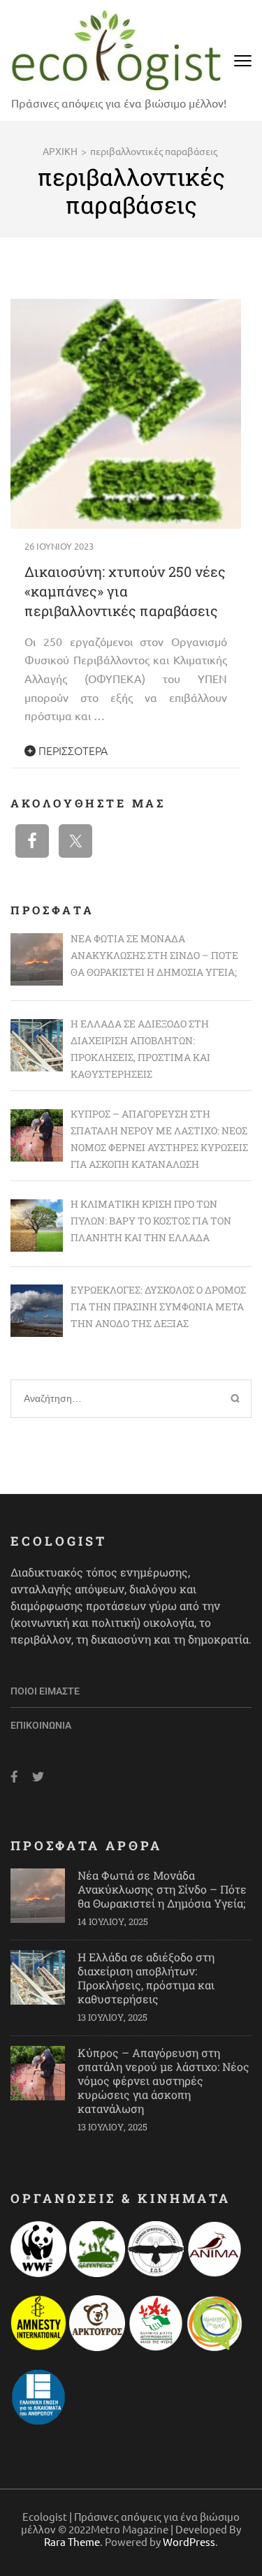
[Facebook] (14, 1777)
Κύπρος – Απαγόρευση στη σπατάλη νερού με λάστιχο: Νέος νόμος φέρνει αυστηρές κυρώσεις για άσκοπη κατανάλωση (163, 2080)
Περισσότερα (72, 750)
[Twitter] (38, 1777)
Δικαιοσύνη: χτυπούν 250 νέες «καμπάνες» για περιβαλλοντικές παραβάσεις (125, 591)
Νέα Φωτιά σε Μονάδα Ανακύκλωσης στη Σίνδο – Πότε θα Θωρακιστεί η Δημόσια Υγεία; (162, 1889)
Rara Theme (72, 2541)
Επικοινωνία (41, 1725)
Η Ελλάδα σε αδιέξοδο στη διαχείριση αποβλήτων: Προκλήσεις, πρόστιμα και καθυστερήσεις (146, 1978)
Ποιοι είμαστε (45, 1691)
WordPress (189, 2541)
